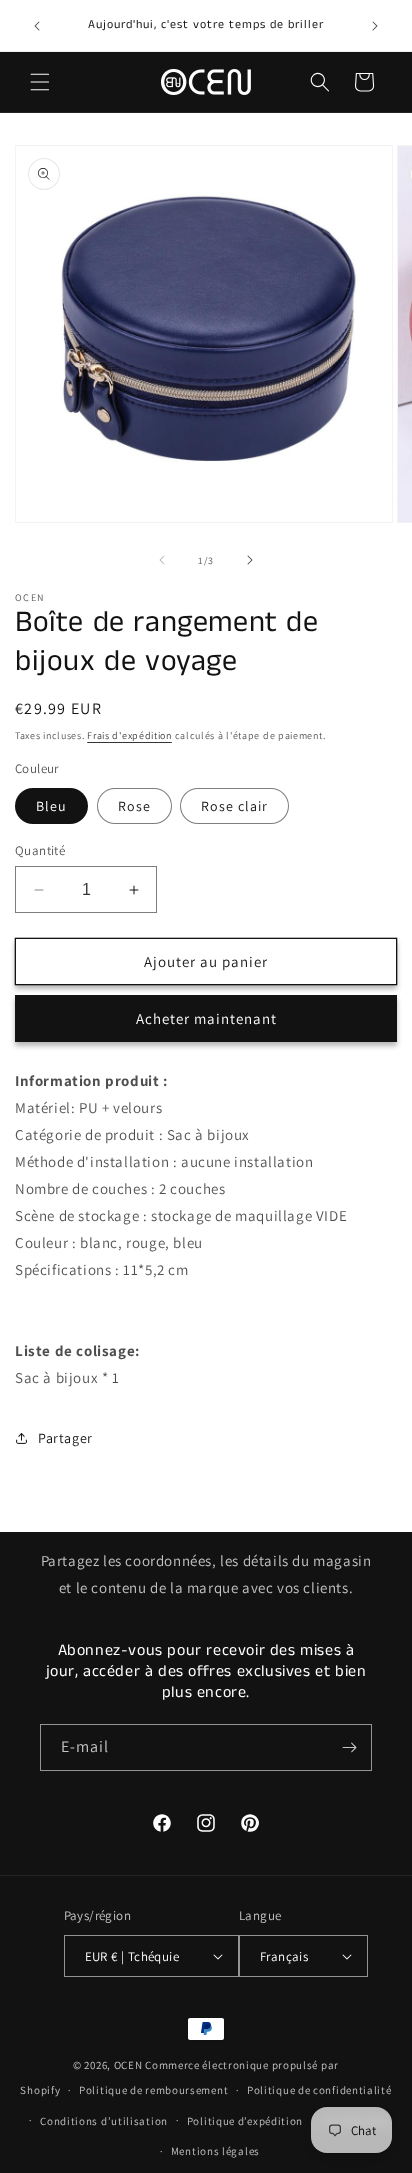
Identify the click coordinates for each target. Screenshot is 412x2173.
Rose (134, 806)
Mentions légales (215, 2151)
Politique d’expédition (245, 2121)
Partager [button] (65, 1438)
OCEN (128, 2065)
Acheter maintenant (206, 1018)
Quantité (40, 850)
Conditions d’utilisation (104, 2121)
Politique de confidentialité (319, 2090)
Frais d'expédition (129, 735)
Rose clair (234, 806)
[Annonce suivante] (375, 26)
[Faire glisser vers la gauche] (162, 560)
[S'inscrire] (349, 1747)
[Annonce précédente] (37, 26)
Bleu (51, 806)
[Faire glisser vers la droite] (250, 560)
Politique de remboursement (153, 2090)
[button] (40, 82)
